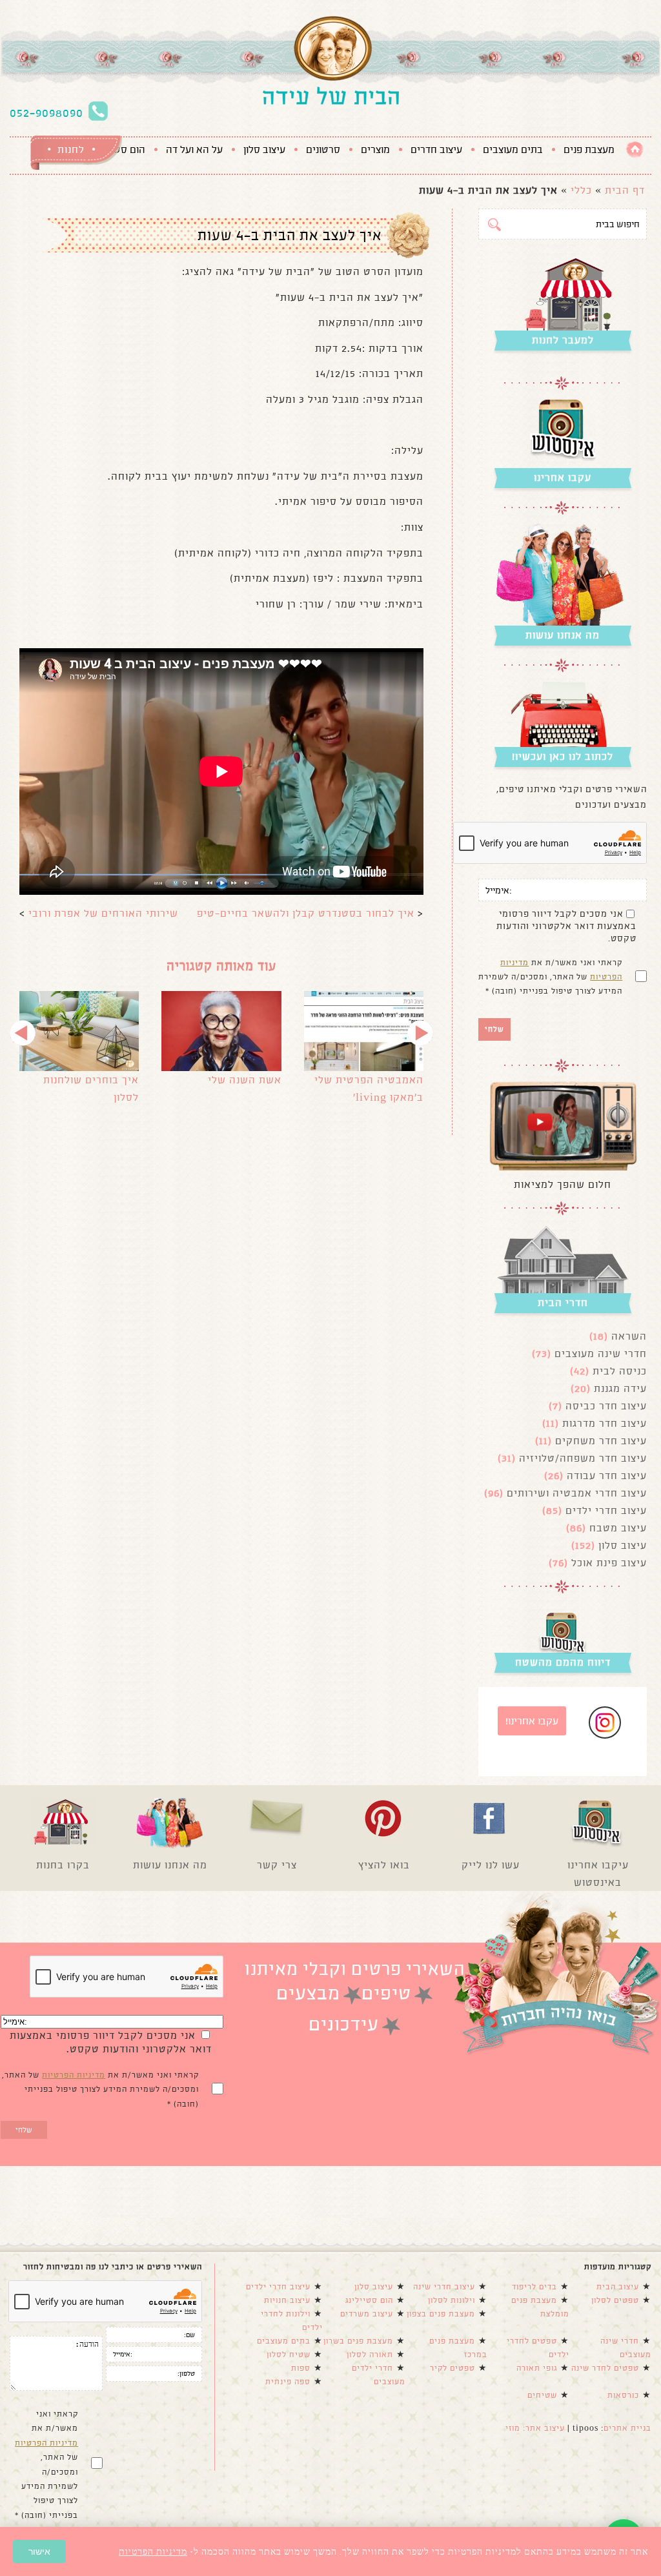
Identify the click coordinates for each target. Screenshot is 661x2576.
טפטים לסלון (615, 2300)
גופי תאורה (537, 2368)
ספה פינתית (288, 2382)
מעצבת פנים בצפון (441, 2314)
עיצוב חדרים (436, 150)
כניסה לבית (620, 1371)
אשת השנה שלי (245, 1080)
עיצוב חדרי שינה (444, 2287)
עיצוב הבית (618, 2287)
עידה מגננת (620, 1388)
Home (635, 149)
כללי (581, 190)
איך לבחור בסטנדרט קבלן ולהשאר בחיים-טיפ (306, 913)
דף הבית (625, 190)
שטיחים (542, 2395)
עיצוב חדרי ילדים (606, 1510)
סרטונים (323, 150)
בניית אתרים (627, 2428)
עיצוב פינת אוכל (609, 1563)
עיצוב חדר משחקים (601, 1441)
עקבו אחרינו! (532, 1721)
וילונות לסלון (452, 2300)
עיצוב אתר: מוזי (535, 2428)
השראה (629, 1336)
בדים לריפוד (534, 2287)
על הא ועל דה (194, 150)
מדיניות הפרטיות (74, 2075)
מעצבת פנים (589, 150)
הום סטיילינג (369, 2300)
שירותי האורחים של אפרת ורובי (103, 913)
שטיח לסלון (289, 2355)
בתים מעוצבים (513, 150)
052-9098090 (46, 113)
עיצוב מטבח (618, 1528)
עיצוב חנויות (287, 2300)
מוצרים (375, 150)
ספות (301, 2368)
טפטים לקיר (453, 2368)
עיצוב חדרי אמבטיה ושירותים (577, 1493)
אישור (39, 2551)
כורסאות (623, 2395)
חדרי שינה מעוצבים (601, 1354)
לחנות (71, 149)
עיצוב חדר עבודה (607, 1476)
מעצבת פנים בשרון (358, 2341)
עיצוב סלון (264, 150)
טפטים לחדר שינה (605, 2368)
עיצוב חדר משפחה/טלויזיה (583, 1458)
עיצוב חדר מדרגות (605, 1423)
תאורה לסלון (370, 2355)
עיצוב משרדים (367, 2314)
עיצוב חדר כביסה (606, 1406)
